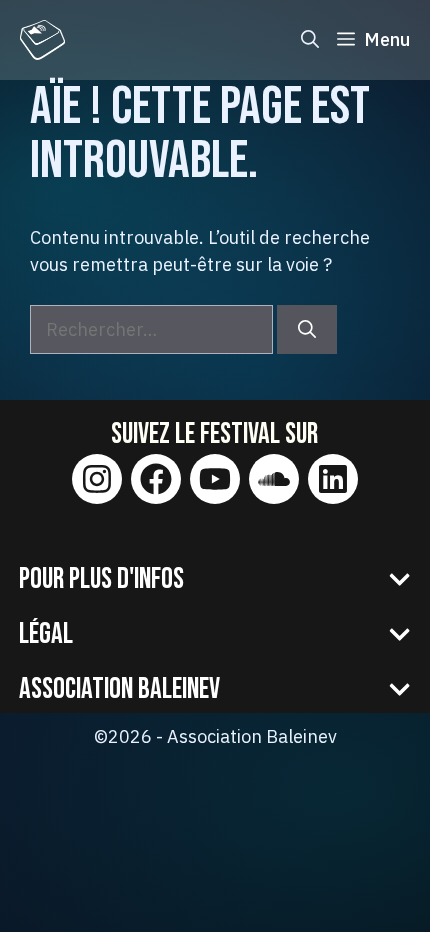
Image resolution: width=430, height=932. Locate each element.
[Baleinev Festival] (42, 40)
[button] (310, 40)
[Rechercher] (307, 329)
